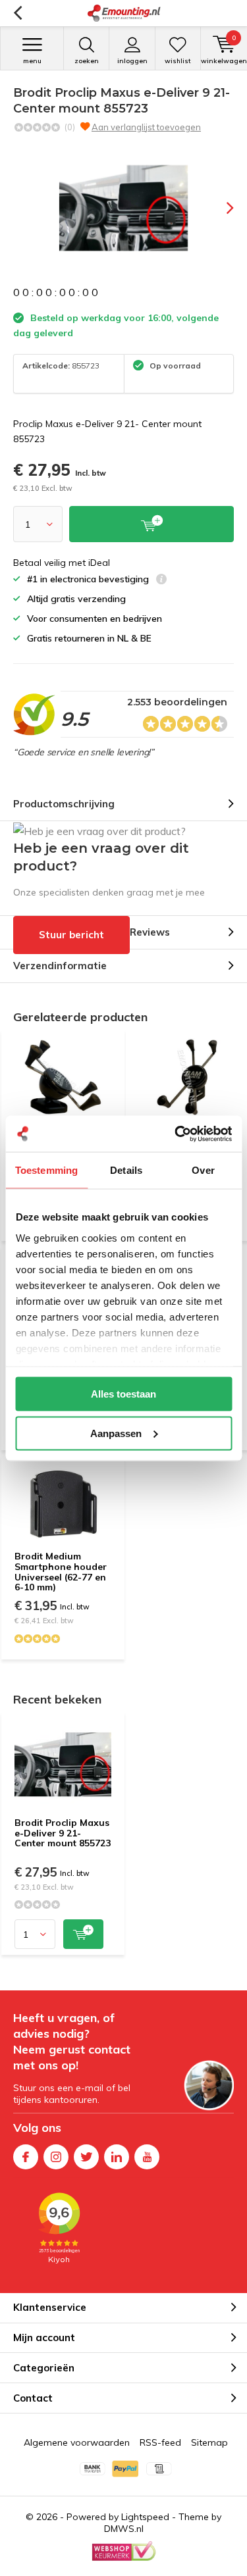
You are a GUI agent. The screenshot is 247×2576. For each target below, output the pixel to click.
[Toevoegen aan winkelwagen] (83, 1934)
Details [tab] (126, 1170)
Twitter (86, 2157)
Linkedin (117, 2157)
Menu (32, 61)
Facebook (26, 2157)
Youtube (147, 2157)
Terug (17, 13)
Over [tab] (203, 1170)
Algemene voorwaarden (77, 2442)
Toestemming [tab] (46, 1170)
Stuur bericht (71, 935)
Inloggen (132, 61)
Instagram (56, 2157)
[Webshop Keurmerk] (124, 2551)
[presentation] (221, 208)
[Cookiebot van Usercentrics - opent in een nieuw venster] (176, 1134)
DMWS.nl (124, 2529)
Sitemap (209, 2442)
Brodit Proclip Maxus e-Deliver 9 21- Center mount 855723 (63, 1833)
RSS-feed (160, 2442)
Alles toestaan (123, 1394)
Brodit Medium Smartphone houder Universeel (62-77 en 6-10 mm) (61, 1572)
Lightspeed (145, 2517)
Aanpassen (116, 1433)
